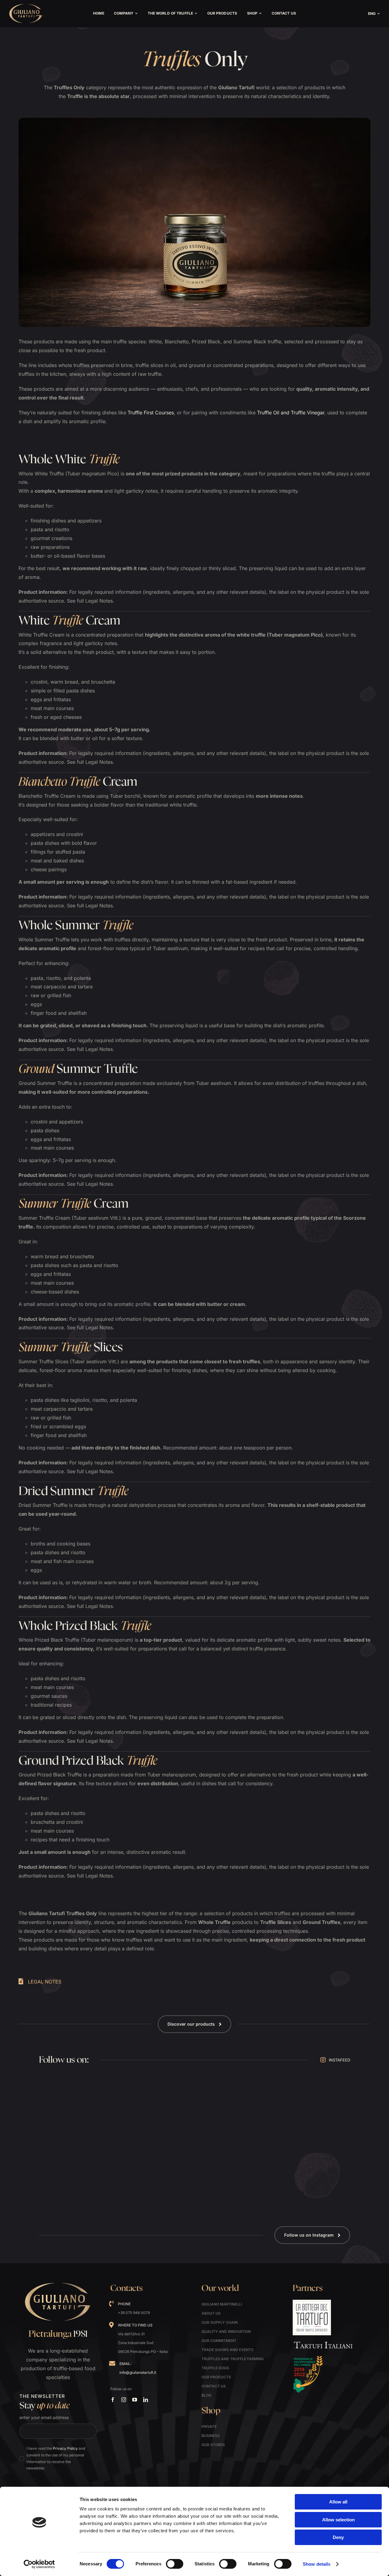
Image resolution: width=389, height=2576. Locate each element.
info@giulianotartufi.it (138, 2372)
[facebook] (113, 2400)
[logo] (26, 6)
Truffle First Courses (151, 413)
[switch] (175, 2564)
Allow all (338, 2502)
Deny (338, 2537)
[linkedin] (146, 2400)
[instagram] (124, 2400)
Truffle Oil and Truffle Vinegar (291, 413)
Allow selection (338, 2520)
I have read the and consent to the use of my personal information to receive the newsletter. (56, 2458)
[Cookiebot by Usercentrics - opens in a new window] (39, 2564)
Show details (317, 2564)
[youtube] (135, 2400)
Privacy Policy (65, 2448)
